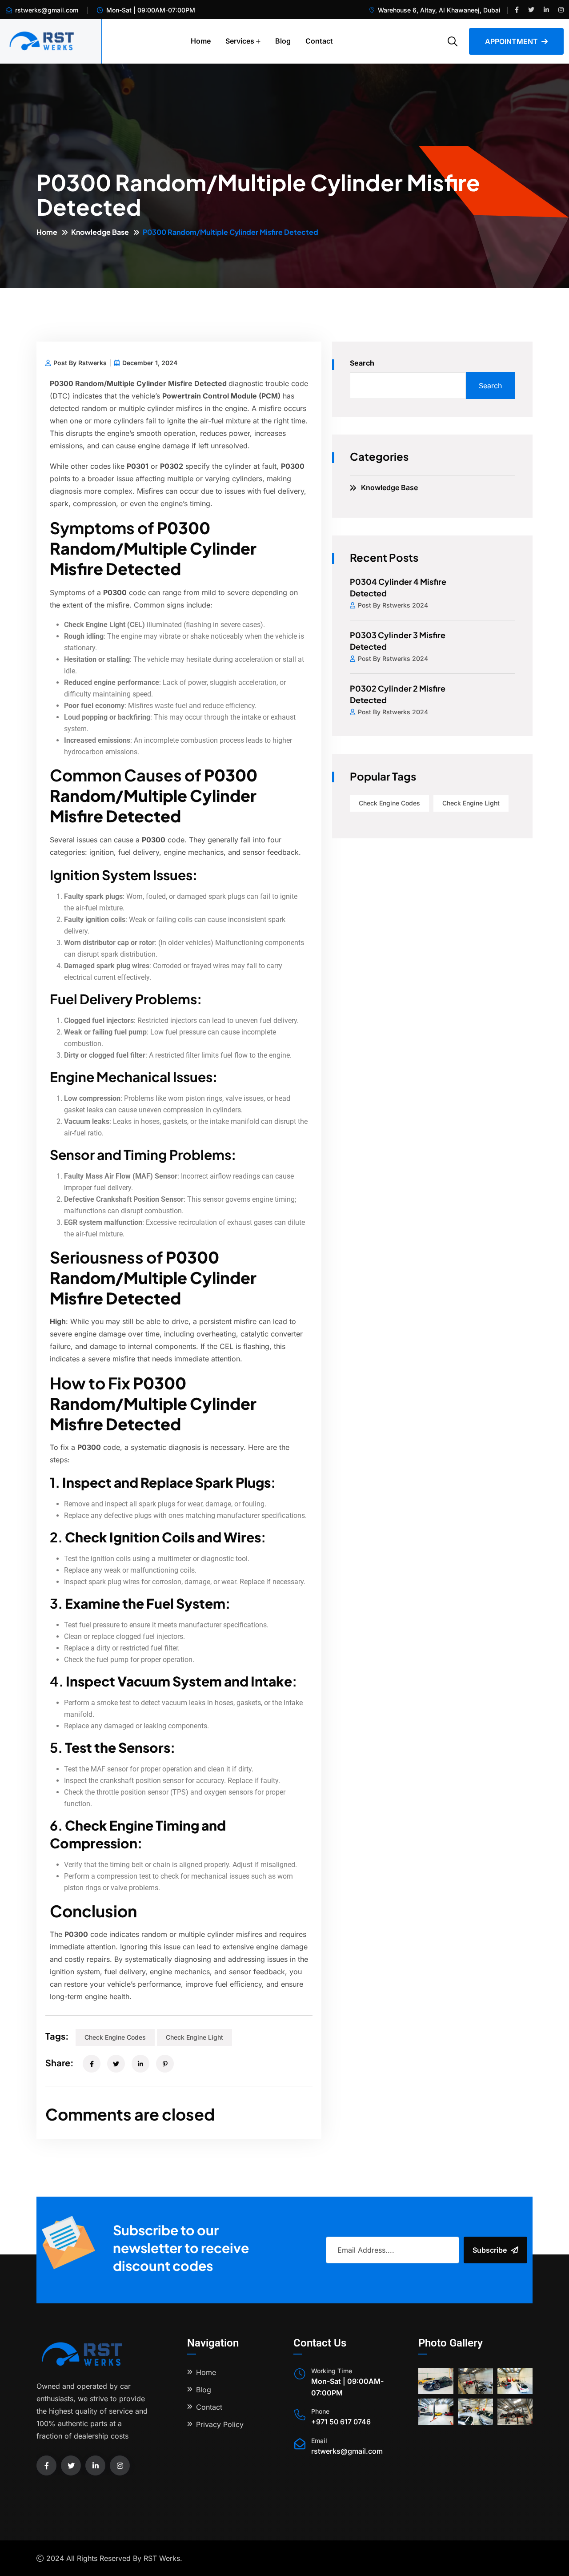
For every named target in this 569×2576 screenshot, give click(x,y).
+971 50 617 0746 (341, 2422)
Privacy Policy (220, 2424)
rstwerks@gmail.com (47, 10)
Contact (319, 41)
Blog (283, 41)
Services (240, 41)
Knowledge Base (100, 232)
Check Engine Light (194, 2037)
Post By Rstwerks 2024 (393, 605)
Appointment (511, 41)
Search (362, 363)
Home (201, 41)
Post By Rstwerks (80, 363)
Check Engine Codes (115, 2037)
